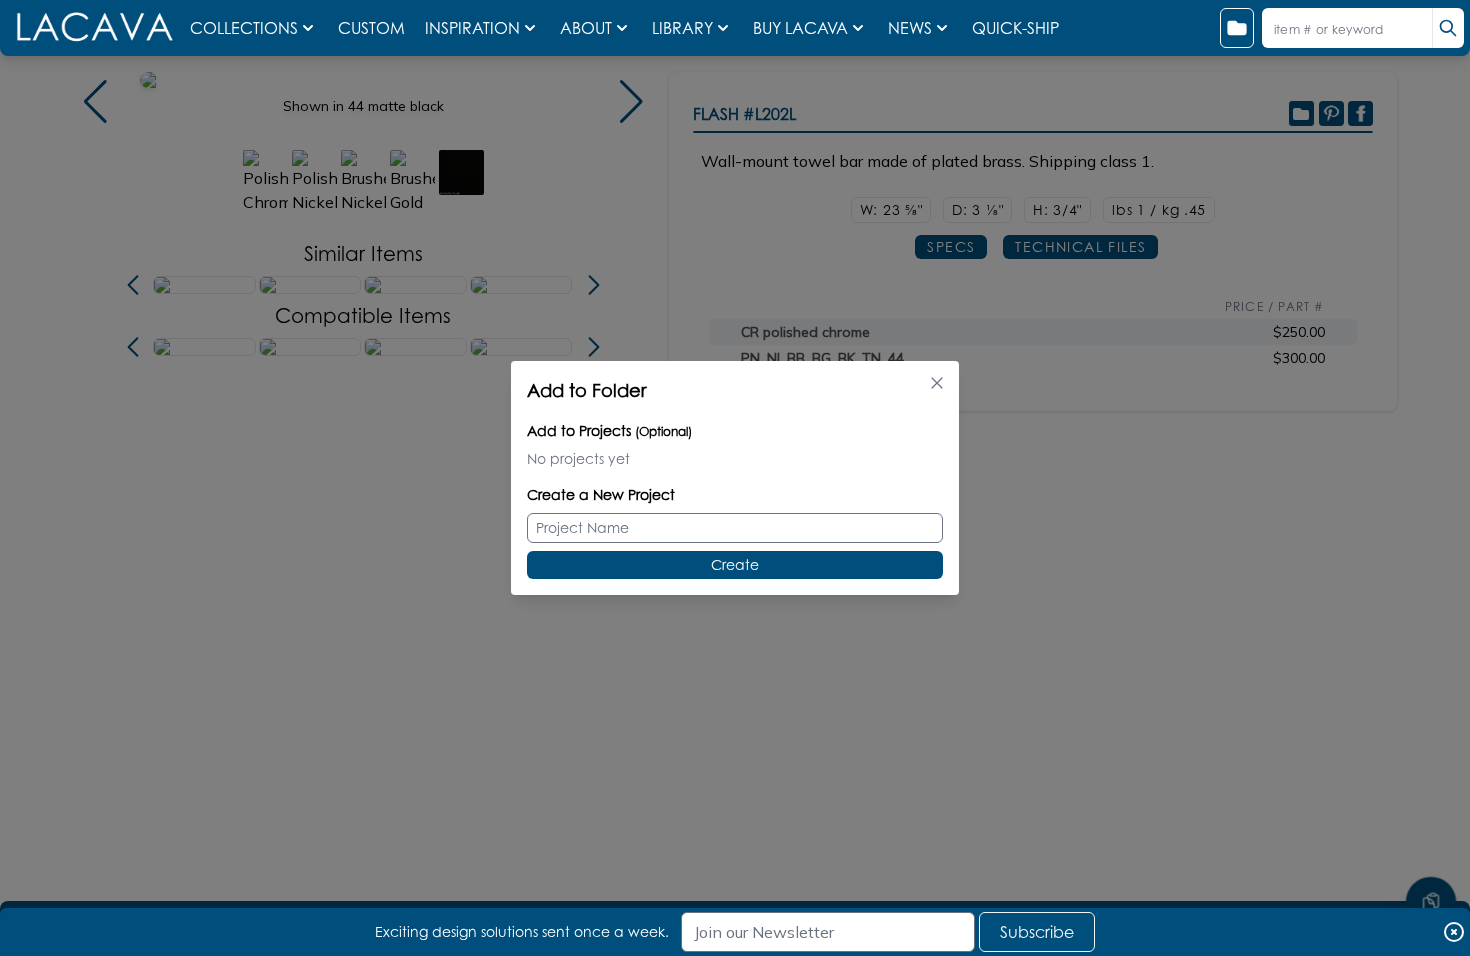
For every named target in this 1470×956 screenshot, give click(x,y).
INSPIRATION (472, 28)
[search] (1448, 28)
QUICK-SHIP (1015, 28)
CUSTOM (373, 28)
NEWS (910, 28)
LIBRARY (682, 28)
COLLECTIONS (244, 28)
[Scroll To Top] (1431, 842)
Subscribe (1037, 932)
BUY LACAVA (800, 28)
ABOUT (586, 28)
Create (735, 564)
